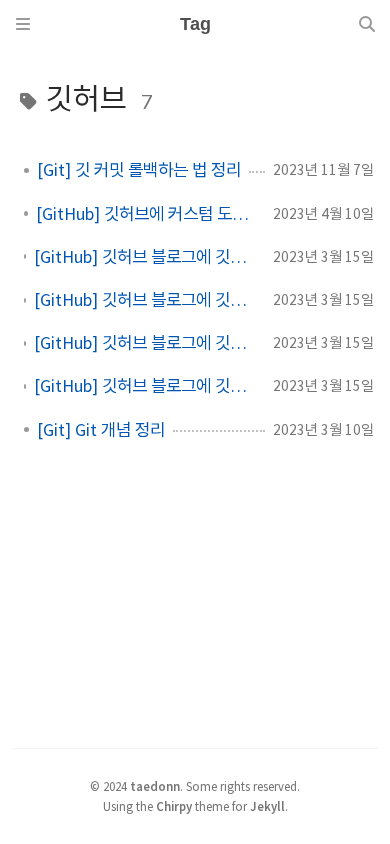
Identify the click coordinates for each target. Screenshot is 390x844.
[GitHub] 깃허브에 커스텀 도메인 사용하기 (146, 214)
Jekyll (267, 806)
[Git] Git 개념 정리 (101, 430)
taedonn (155, 786)
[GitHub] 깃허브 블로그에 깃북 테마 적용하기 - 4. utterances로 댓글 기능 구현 (145, 257)
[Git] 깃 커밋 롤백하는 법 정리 (139, 170)
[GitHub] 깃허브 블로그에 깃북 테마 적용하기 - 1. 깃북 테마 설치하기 (145, 386)
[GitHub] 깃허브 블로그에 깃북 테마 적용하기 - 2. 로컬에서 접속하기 (145, 343)
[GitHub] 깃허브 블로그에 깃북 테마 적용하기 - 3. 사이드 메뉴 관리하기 (145, 300)
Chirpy (174, 806)
